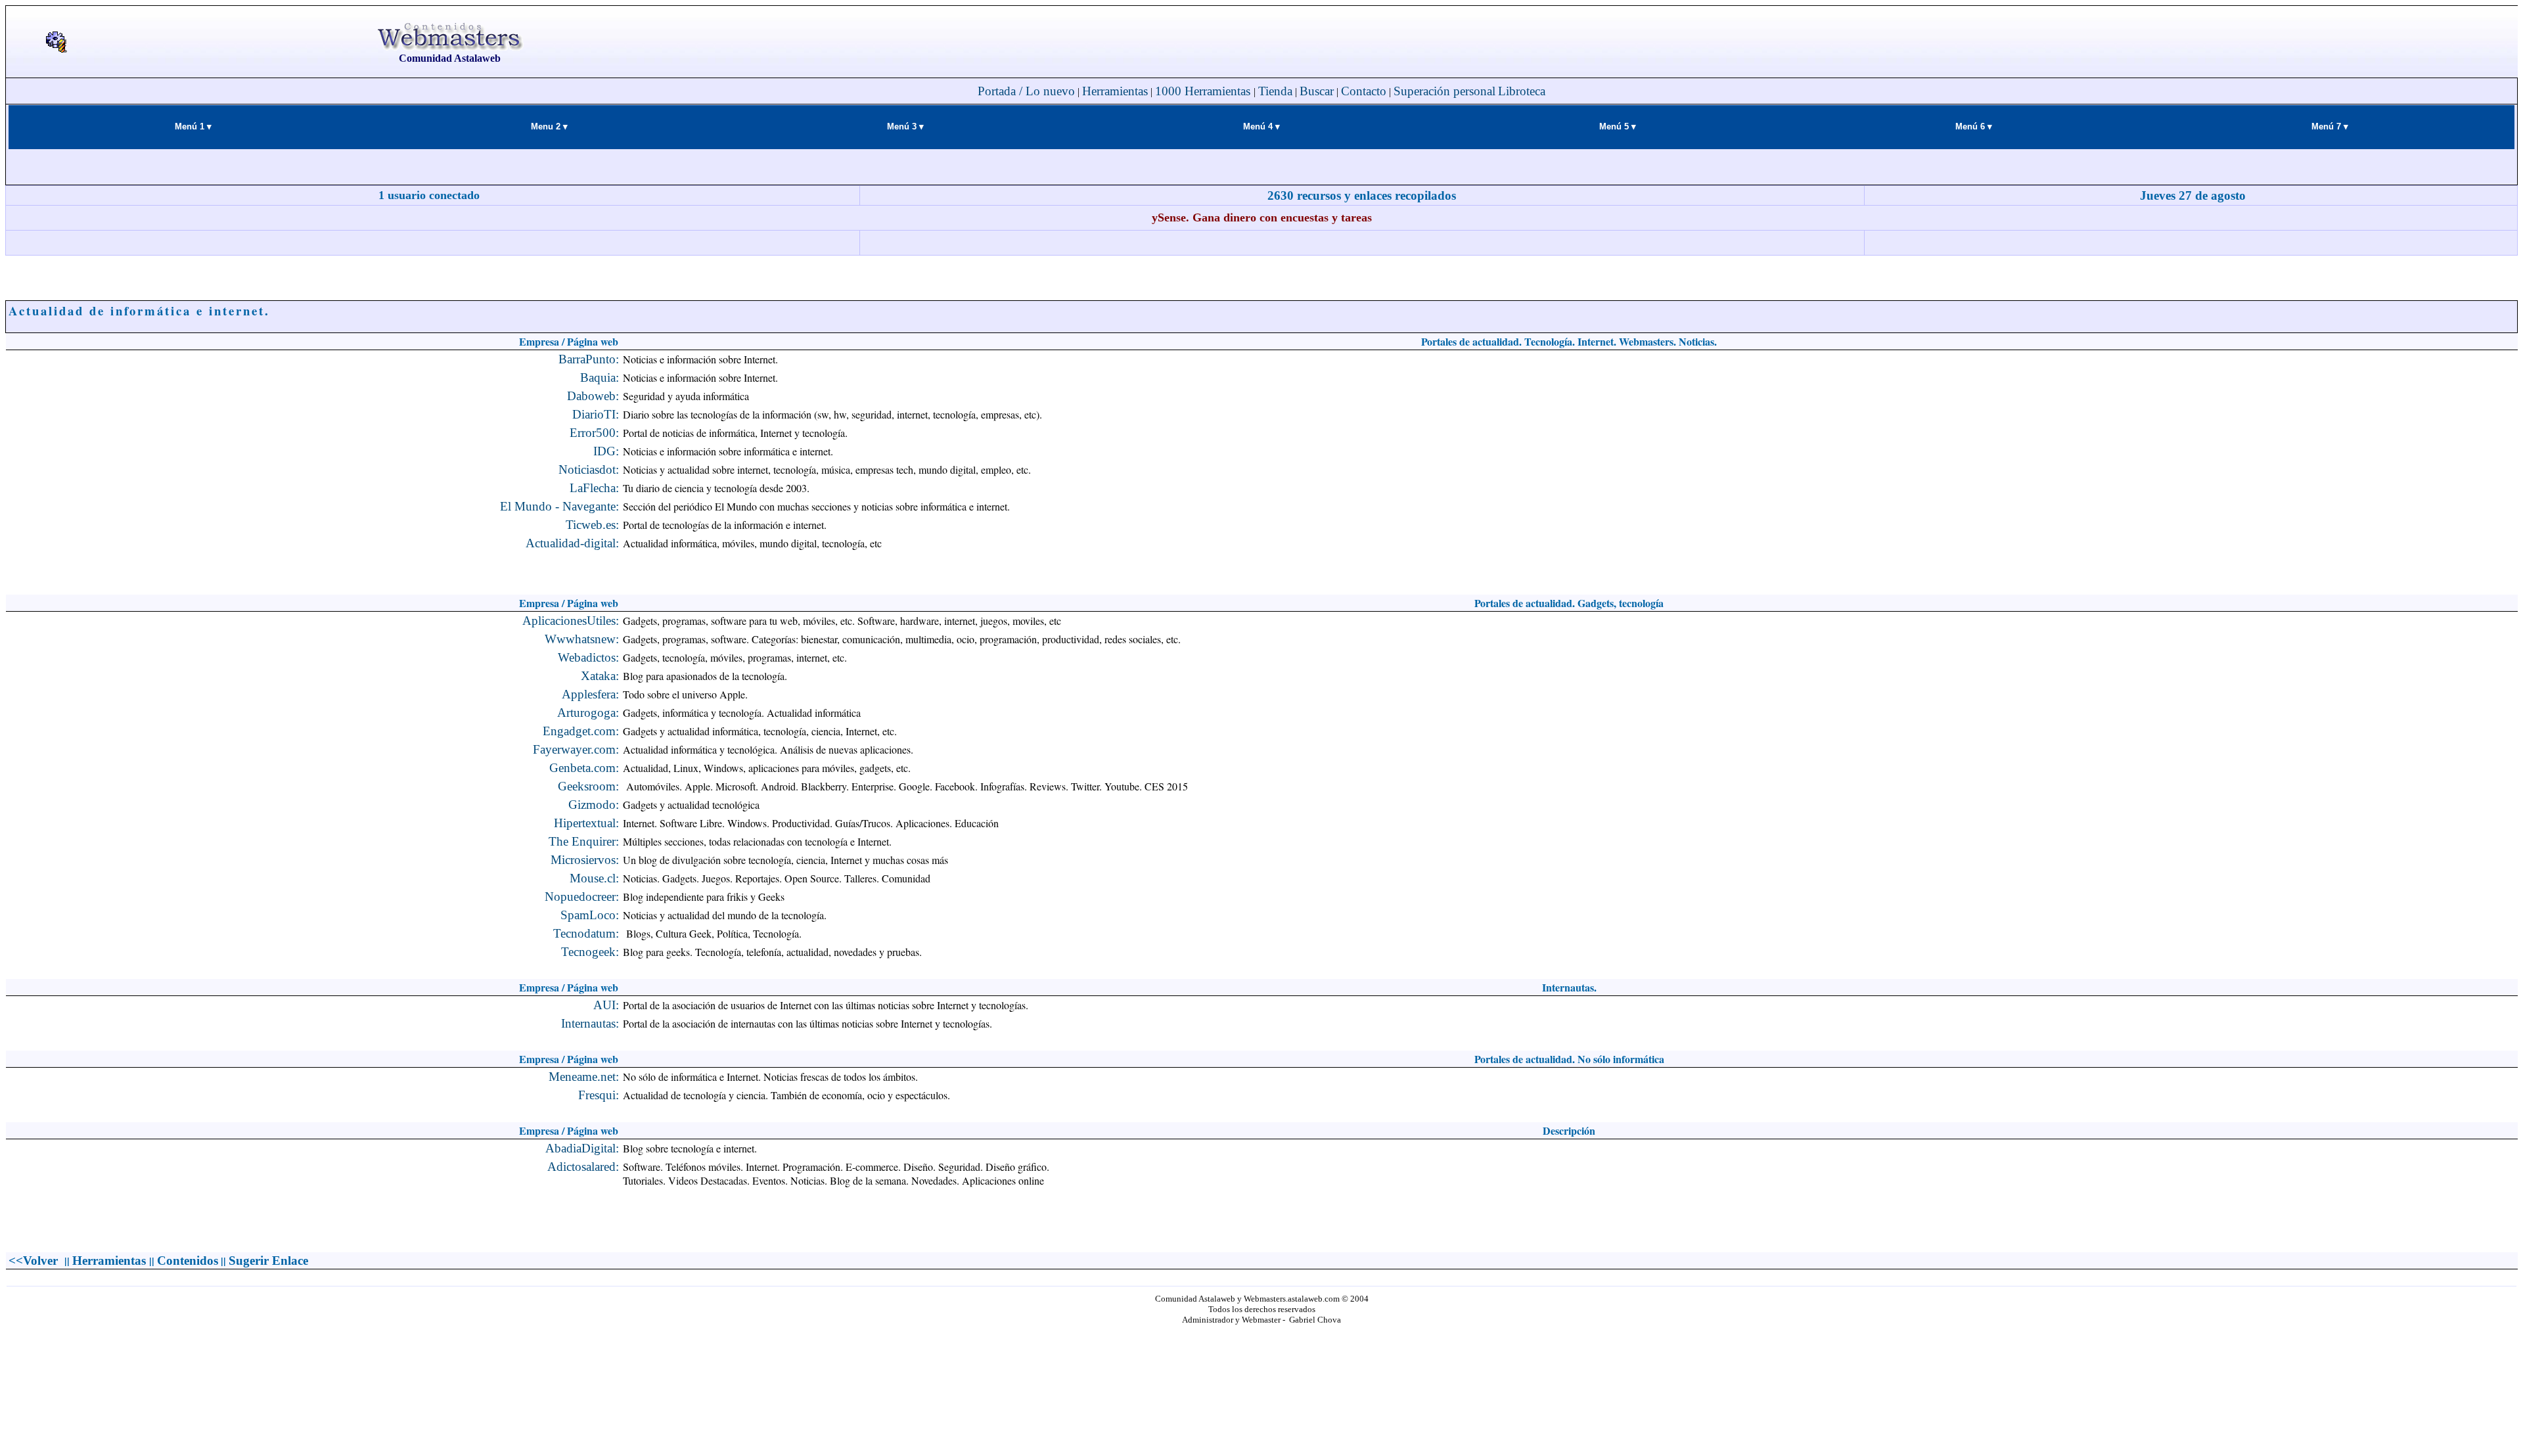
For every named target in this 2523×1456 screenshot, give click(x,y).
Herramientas (1115, 91)
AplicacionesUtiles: (571, 621)
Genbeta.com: (584, 768)
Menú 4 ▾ (1261, 126)
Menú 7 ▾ (2330, 126)
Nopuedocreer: (582, 897)
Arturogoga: (588, 713)
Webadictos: (588, 657)
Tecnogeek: (590, 952)
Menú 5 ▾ (1618, 126)
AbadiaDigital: (582, 1148)
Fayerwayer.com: (576, 749)
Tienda (1275, 91)
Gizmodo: (594, 805)
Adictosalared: (583, 1167)
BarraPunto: (589, 359)
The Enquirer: (584, 841)
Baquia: (600, 377)
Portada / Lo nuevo (1026, 91)
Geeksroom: (588, 786)
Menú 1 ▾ (193, 126)
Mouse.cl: (594, 878)
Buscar (1317, 91)
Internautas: (590, 1023)
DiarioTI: (596, 414)
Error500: (594, 433)
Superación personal (1444, 91)
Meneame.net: (584, 1077)
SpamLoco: (590, 915)
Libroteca (1522, 91)
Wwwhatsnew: (582, 639)
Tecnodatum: (586, 933)
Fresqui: (599, 1095)
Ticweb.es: (592, 525)
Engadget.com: (581, 731)
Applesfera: (590, 694)
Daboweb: (593, 396)
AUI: (606, 1005)
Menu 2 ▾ (549, 126)
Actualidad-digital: (572, 543)
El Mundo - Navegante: (559, 506)
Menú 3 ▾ (905, 126)
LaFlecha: (594, 488)
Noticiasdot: (589, 469)
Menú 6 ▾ (1974, 126)
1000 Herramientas (1204, 91)
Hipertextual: (586, 823)
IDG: (606, 451)
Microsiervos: (585, 860)
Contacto (1364, 91)
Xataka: (600, 676)
